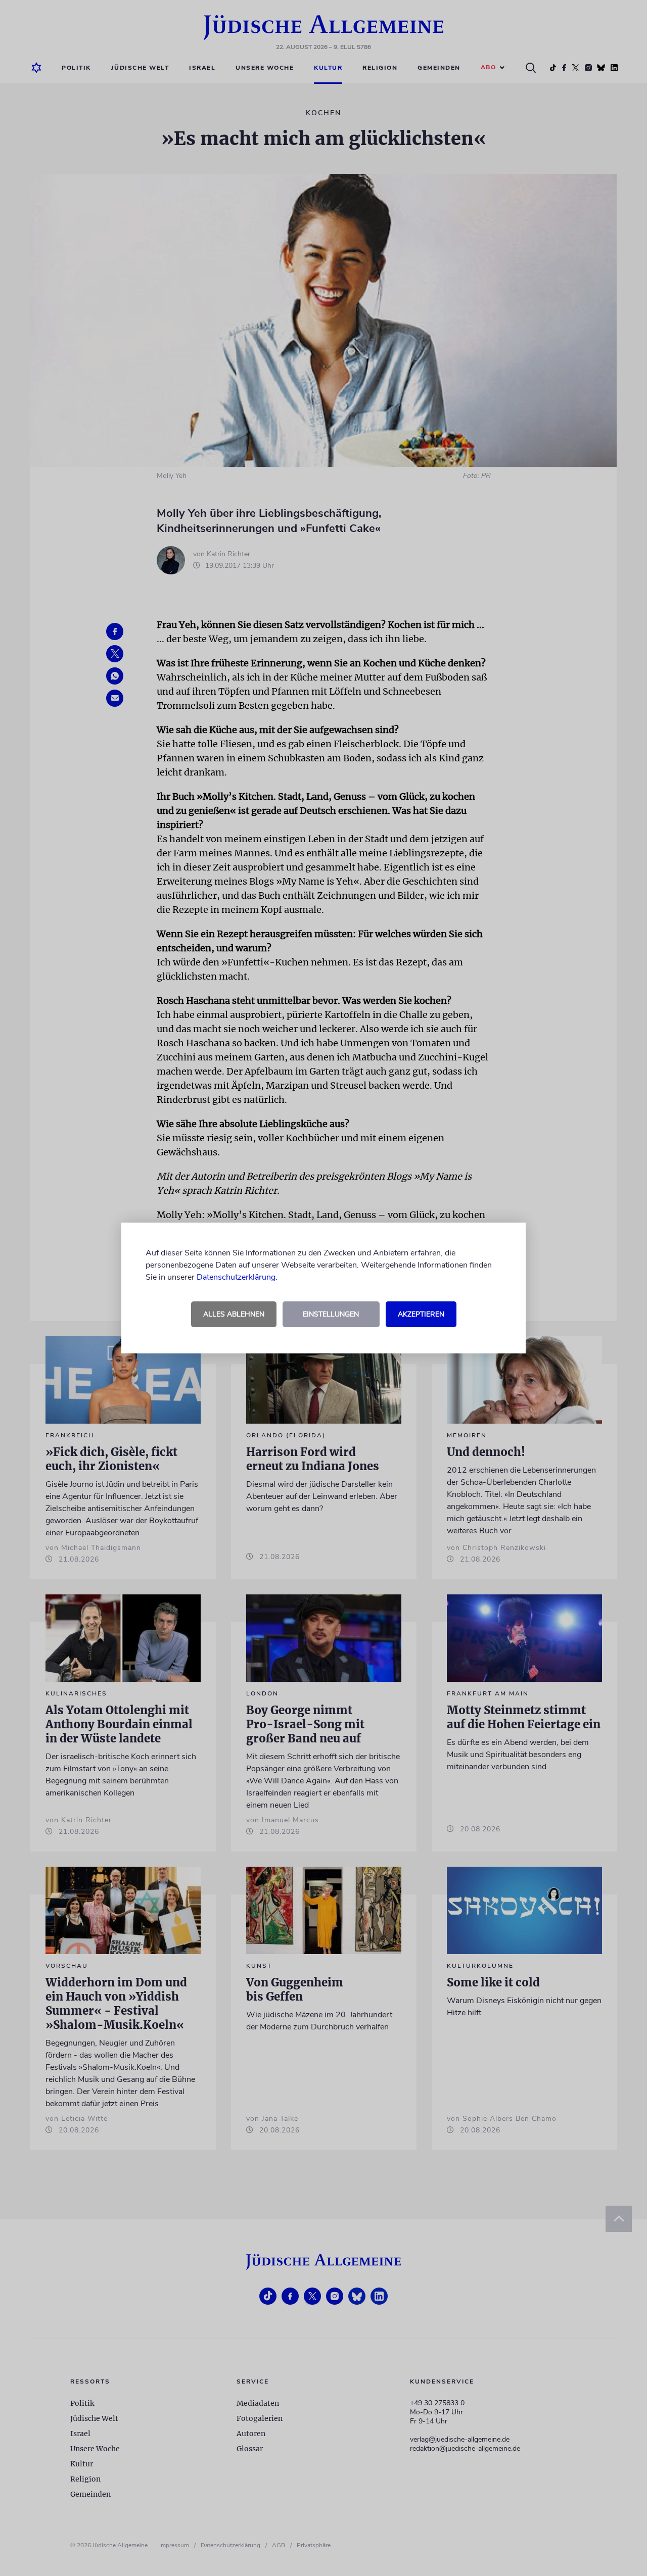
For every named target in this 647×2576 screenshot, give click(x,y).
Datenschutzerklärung (236, 1277)
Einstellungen (331, 1314)
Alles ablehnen (234, 1314)
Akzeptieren (421, 1314)
